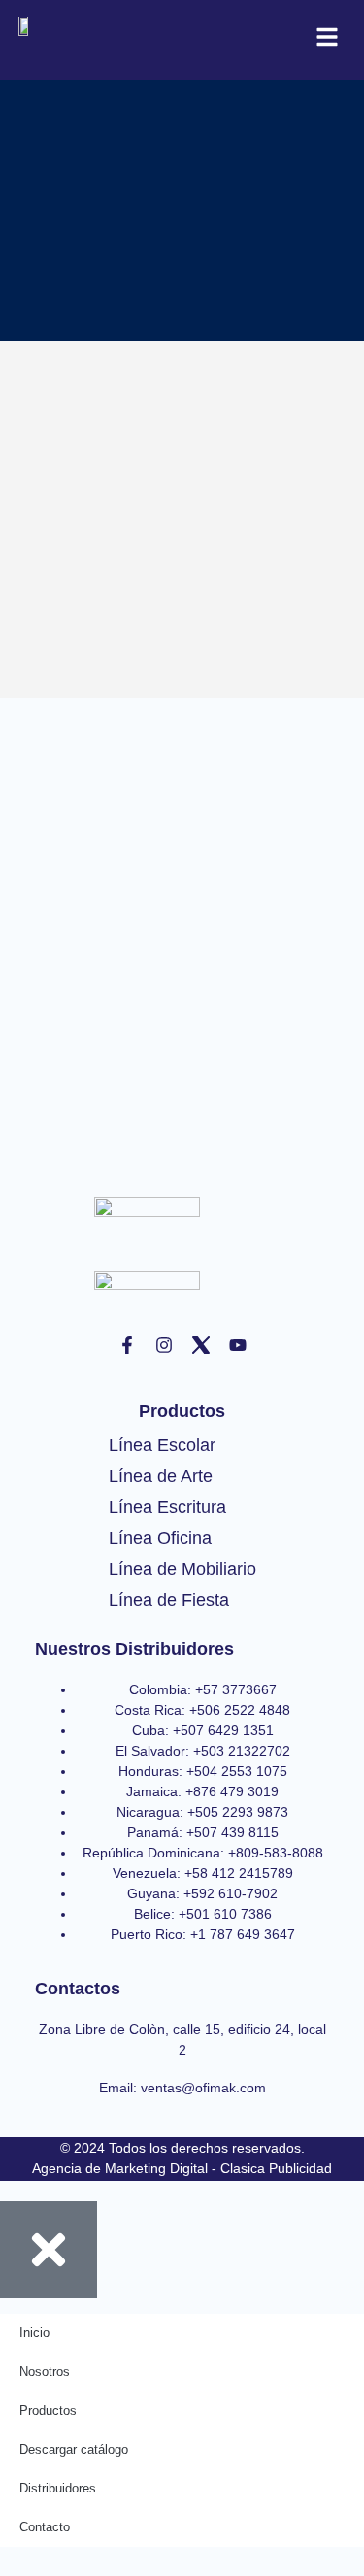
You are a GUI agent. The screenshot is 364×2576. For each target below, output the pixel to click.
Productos (48, 2410)
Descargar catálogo (74, 2449)
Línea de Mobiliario (182, 1569)
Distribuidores (58, 2488)
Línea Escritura (167, 1507)
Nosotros (45, 2372)
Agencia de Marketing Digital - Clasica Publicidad (182, 2168)
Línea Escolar (162, 1445)
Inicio (34, 2333)
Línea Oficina (160, 1538)
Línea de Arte (161, 1476)
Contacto (45, 2527)
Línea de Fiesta (169, 1600)
